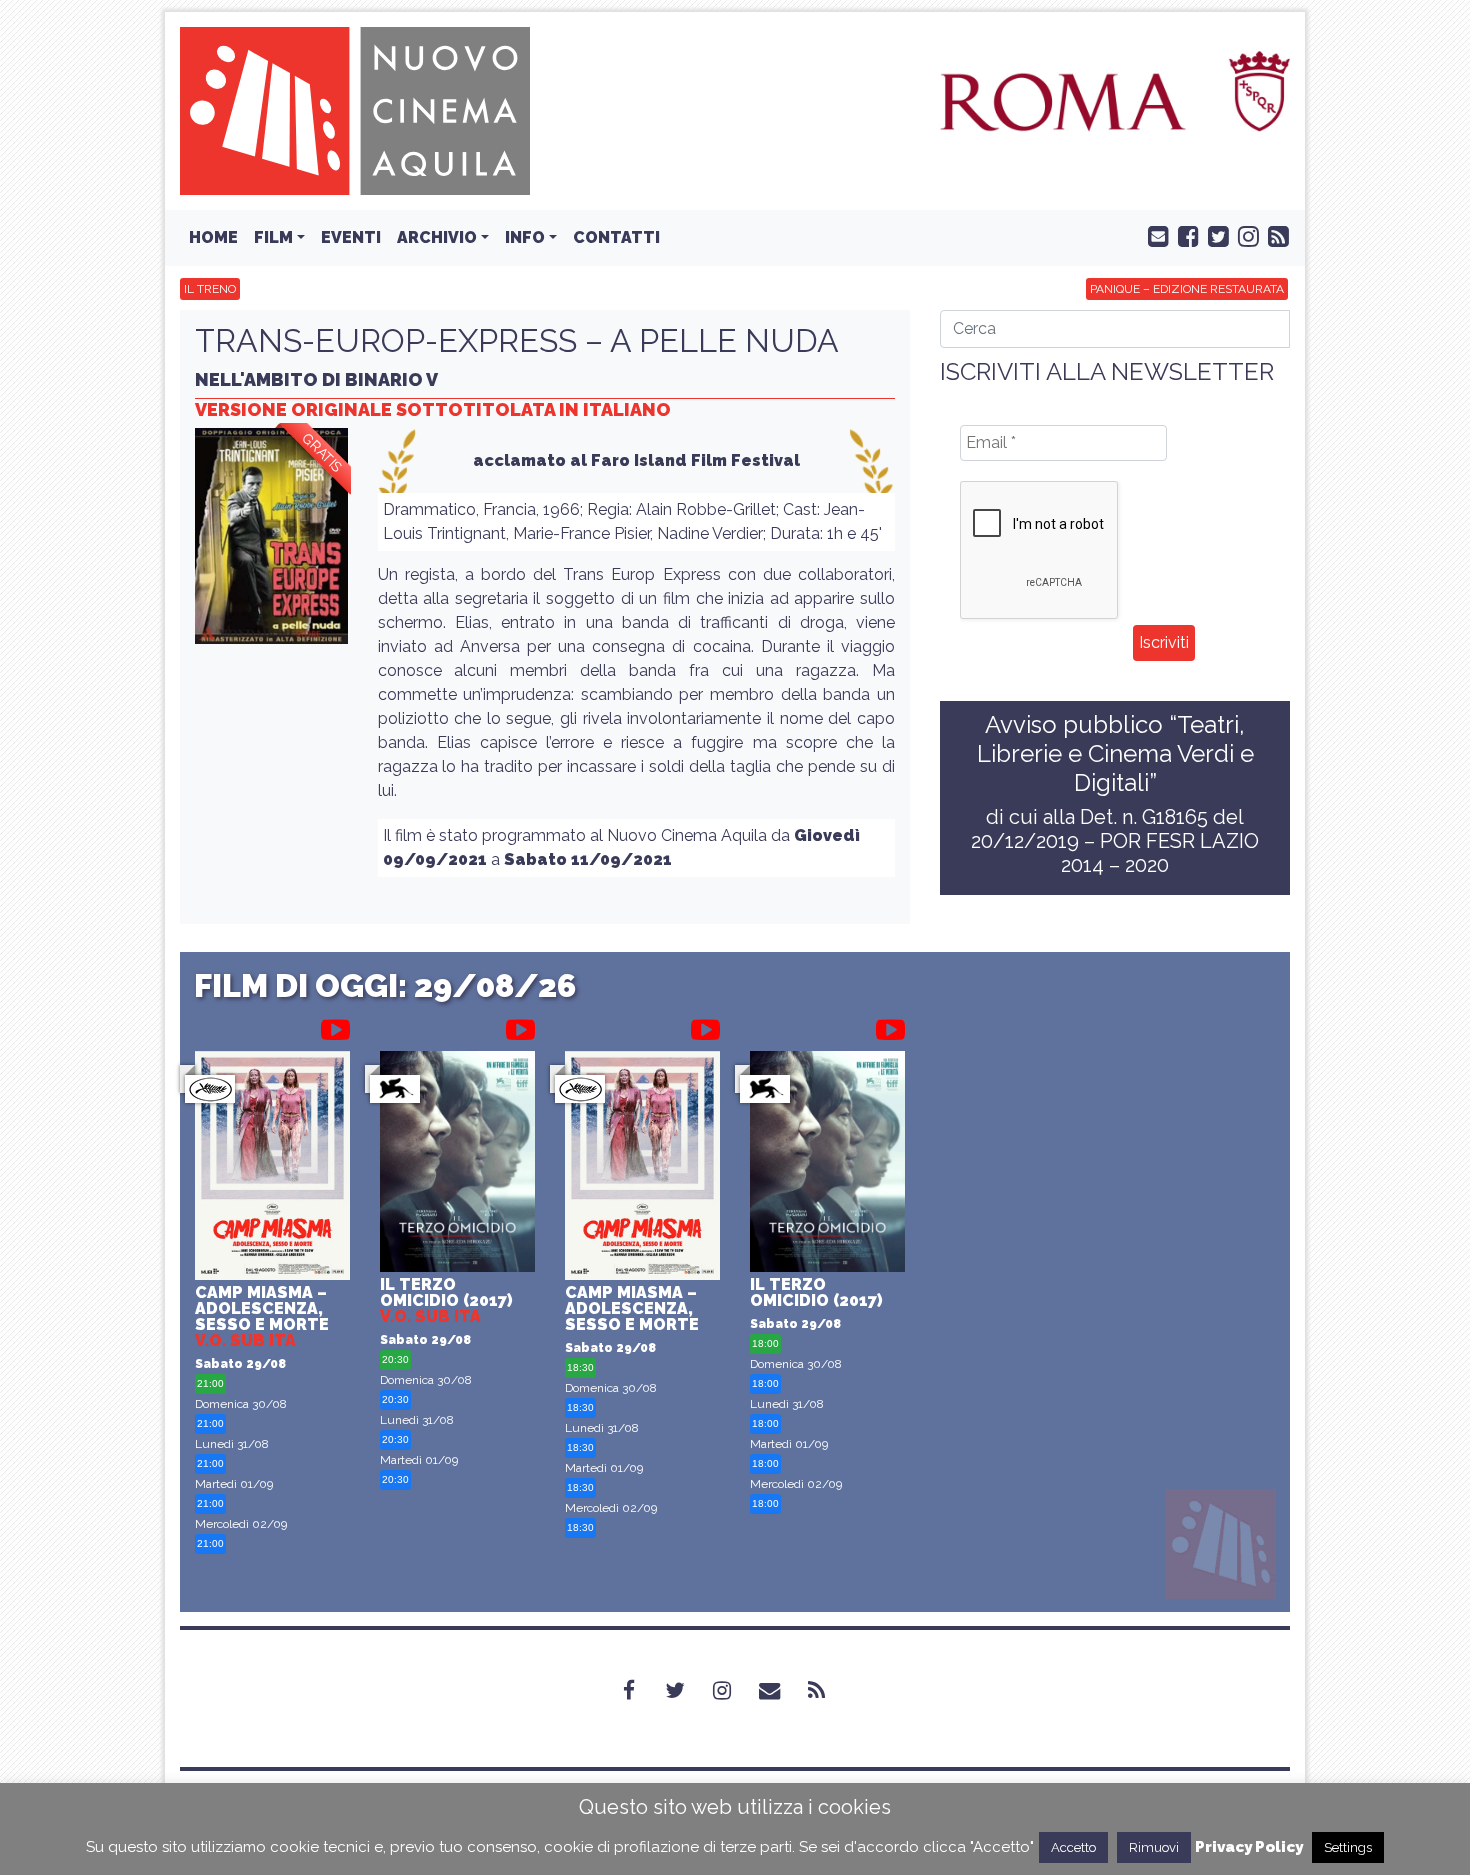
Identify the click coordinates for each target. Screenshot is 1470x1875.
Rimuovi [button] (1154, 1847)
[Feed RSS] (1274, 235)
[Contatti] (781, 1691)
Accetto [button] (1073, 1847)
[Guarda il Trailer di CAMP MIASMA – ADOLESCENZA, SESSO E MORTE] (335, 1026)
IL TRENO (210, 289)
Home (213, 237)
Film (273, 237)
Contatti (616, 237)
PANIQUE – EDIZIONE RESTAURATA (1187, 289)
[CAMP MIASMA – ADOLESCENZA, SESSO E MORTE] (272, 1168)
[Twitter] (687, 1691)
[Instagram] (734, 1691)
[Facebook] (641, 1691)
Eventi (351, 237)
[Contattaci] (1154, 235)
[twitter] (1214, 235)
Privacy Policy (1249, 1847)
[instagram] (1244, 235)
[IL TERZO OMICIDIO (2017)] (457, 1164)
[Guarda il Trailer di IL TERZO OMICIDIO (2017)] (520, 1026)
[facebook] (1184, 235)
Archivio (437, 237)
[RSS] (828, 1691)
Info (525, 237)
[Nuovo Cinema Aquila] (355, 109)
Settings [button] (1348, 1847)
